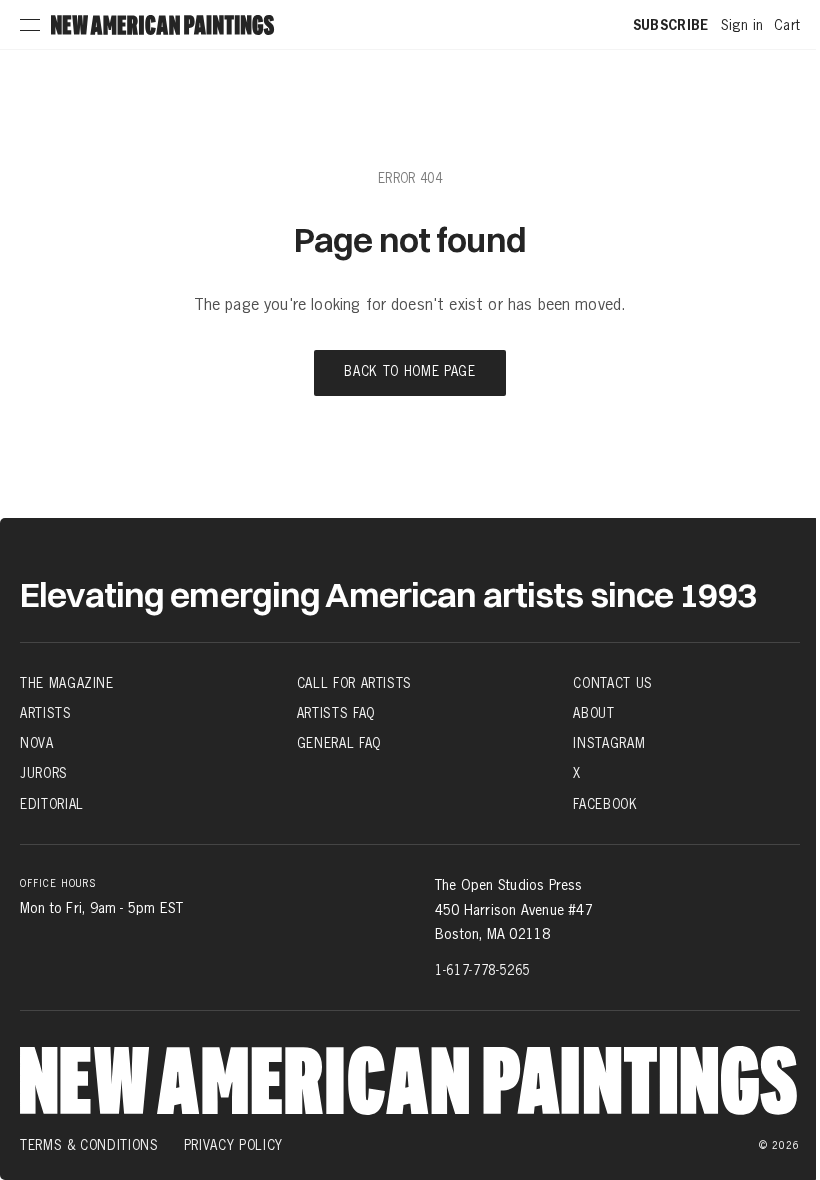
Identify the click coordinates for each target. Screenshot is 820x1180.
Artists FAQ (336, 713)
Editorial (52, 803)
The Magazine (67, 683)
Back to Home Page (409, 372)
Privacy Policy (233, 1145)
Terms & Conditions (89, 1145)
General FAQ (339, 743)
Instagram (609, 743)
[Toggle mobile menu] (30, 25)
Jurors (44, 773)
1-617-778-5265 (482, 969)
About (593, 713)
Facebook (605, 803)
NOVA (37, 743)
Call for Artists (354, 683)
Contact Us (613, 683)
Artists (46, 713)
